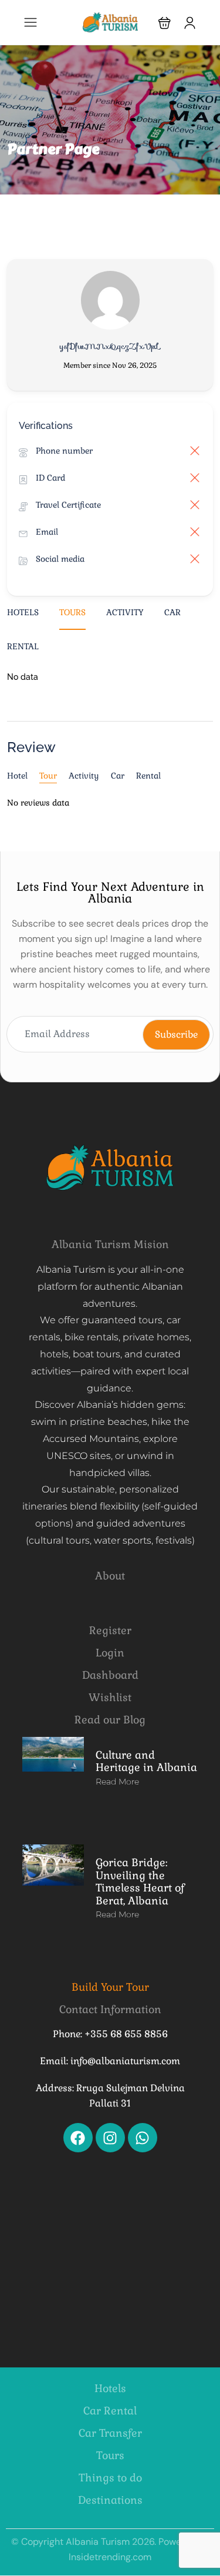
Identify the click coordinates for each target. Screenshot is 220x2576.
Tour (48, 776)
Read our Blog (110, 1720)
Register (110, 1630)
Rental (23, 646)
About (110, 1576)
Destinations (110, 2500)
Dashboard (110, 1675)
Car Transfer (110, 2433)
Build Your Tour (110, 1987)
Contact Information (110, 2009)
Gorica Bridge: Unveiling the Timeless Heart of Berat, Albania (140, 1881)
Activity (125, 612)
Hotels (23, 612)
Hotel (17, 776)
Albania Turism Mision (110, 1244)
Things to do (110, 2478)
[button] (165, 23)
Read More (117, 1782)
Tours (72, 612)
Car (172, 612)
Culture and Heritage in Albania (146, 1761)
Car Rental (110, 2411)
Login (110, 1653)
